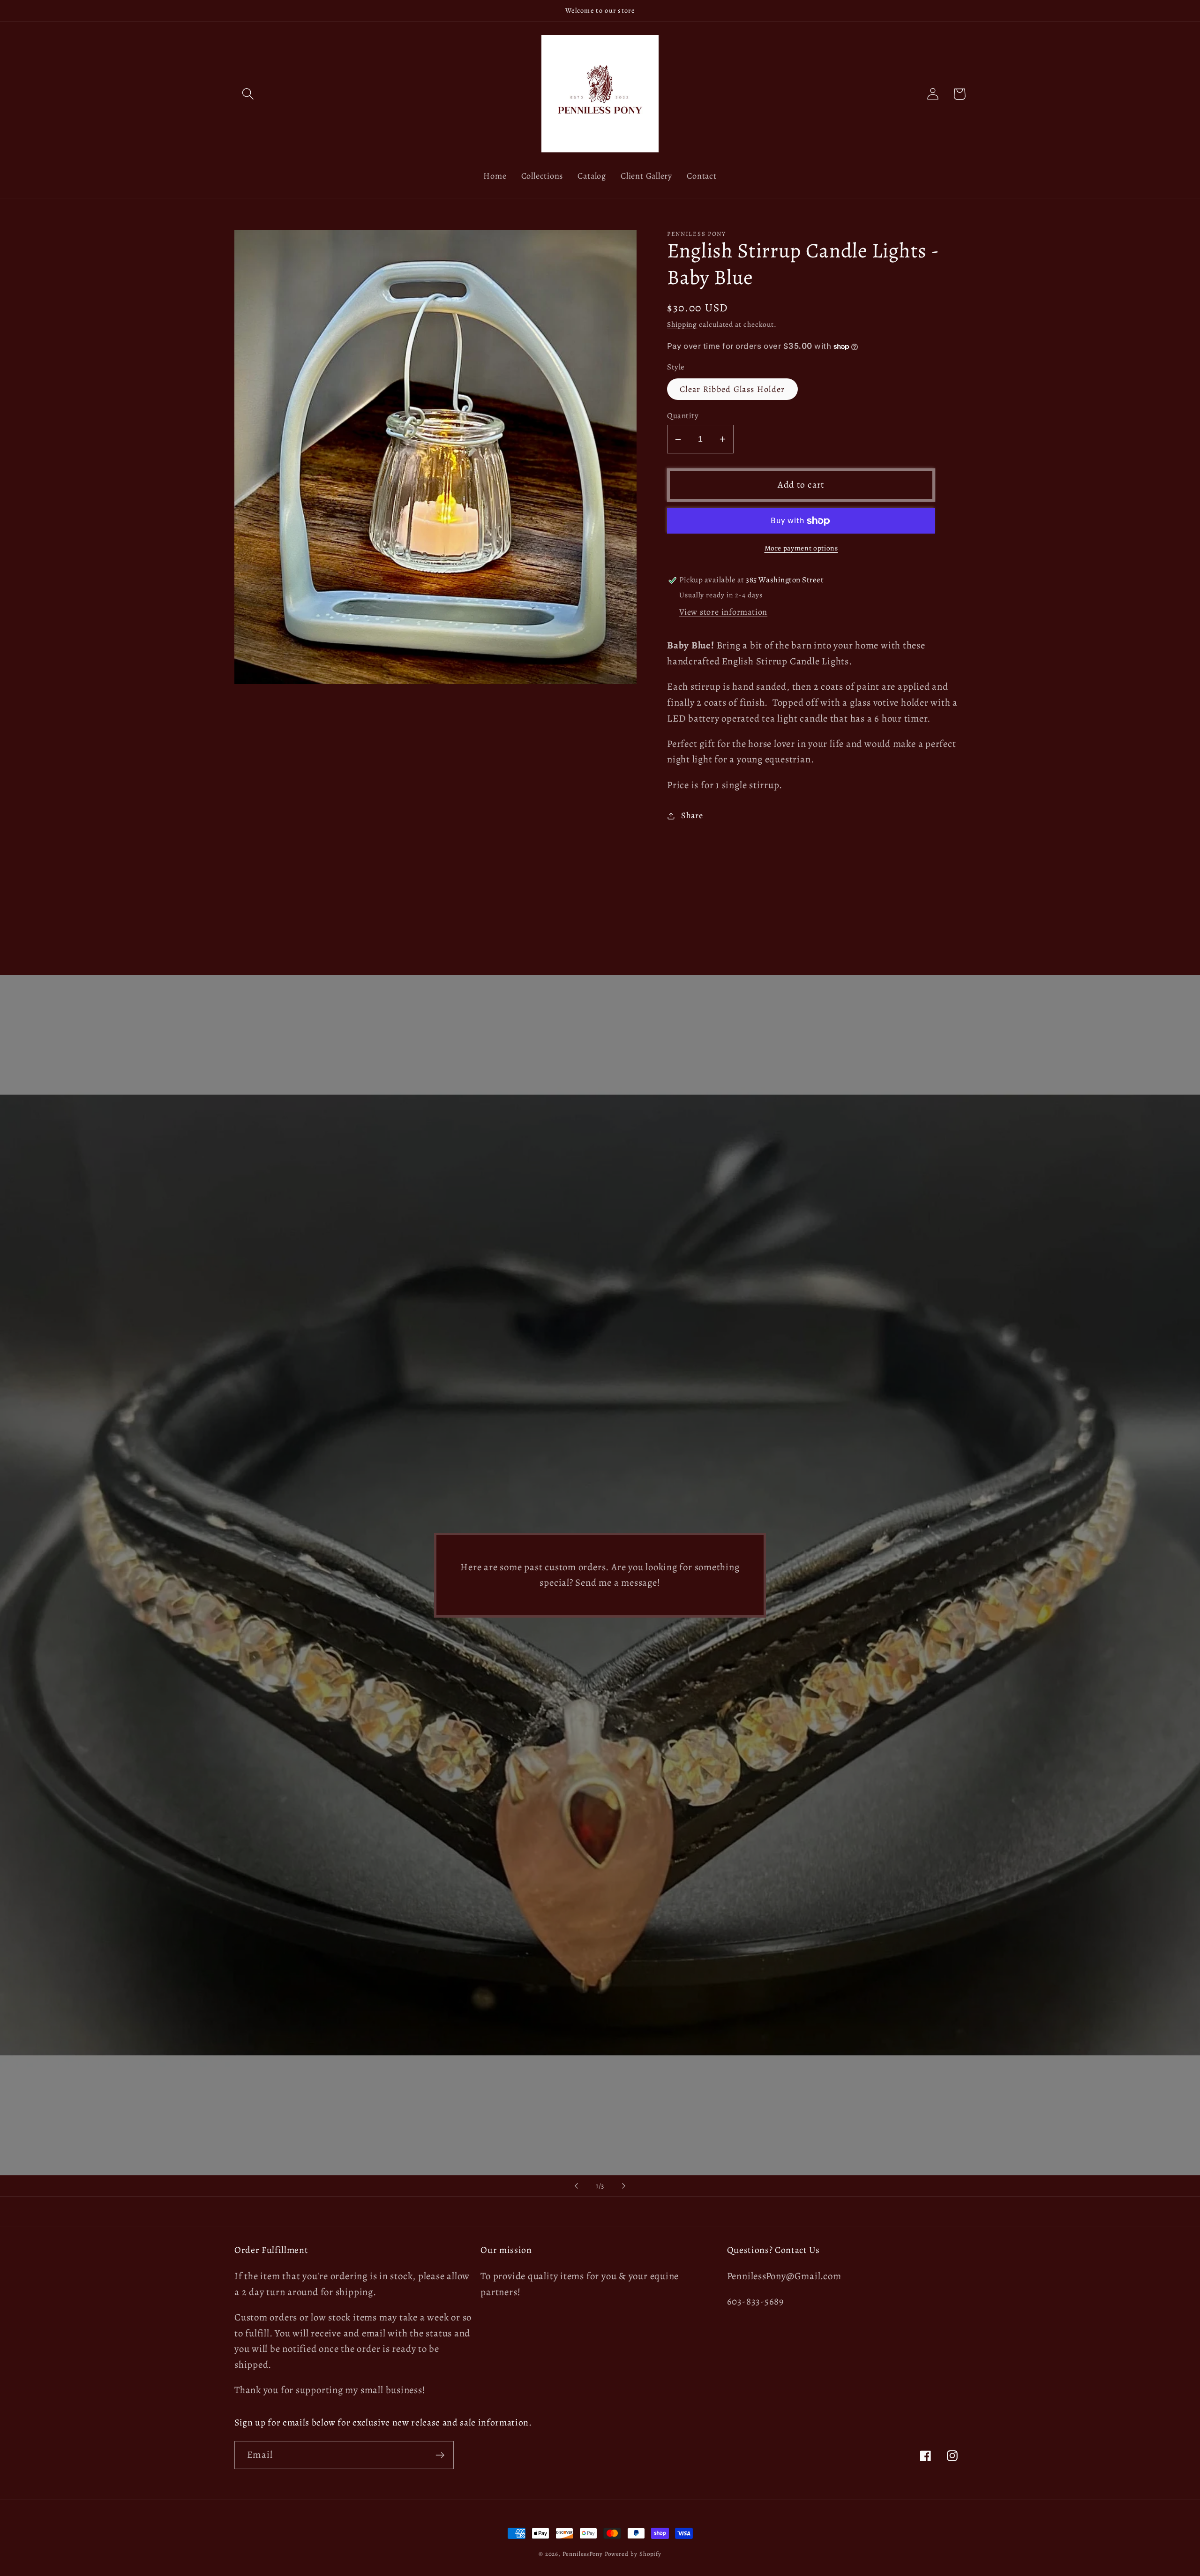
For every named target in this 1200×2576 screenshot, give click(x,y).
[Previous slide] (576, 2186)
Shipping (682, 324)
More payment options (801, 548)
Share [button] (692, 815)
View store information (723, 612)
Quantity (683, 416)
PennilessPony (583, 2554)
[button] (248, 94)
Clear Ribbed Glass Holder (732, 389)
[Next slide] (624, 2186)
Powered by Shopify (633, 2554)
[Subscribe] (440, 2455)
